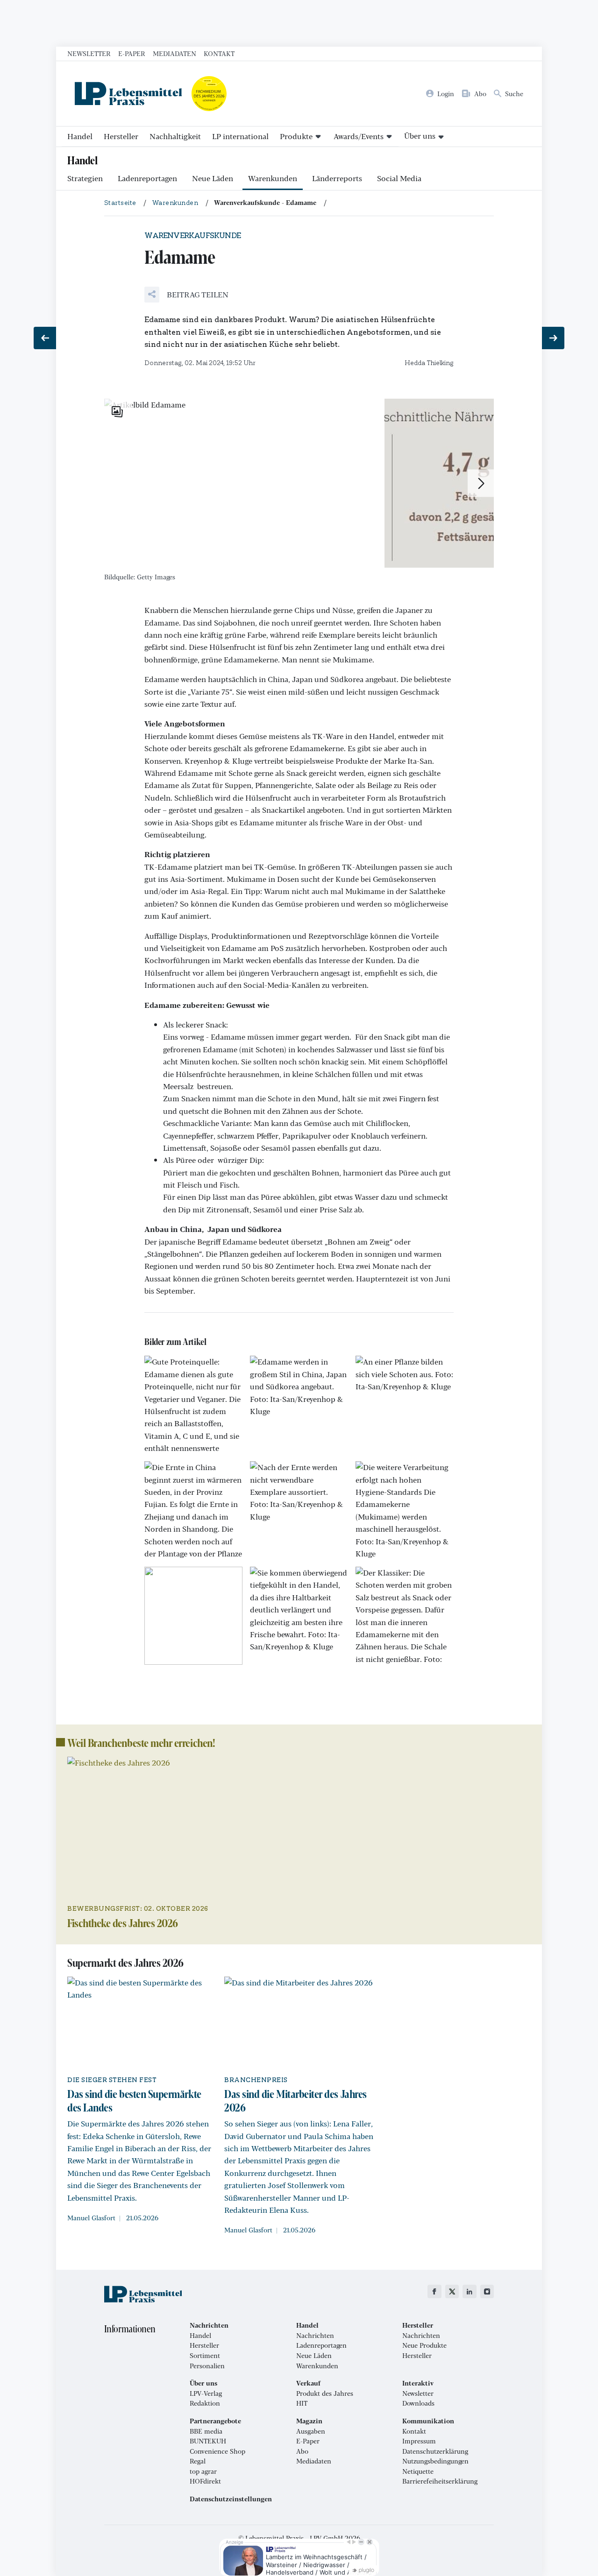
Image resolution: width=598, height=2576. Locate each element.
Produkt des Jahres (325, 2393)
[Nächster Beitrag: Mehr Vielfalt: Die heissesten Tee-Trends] (553, 338)
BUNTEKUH (208, 2441)
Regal (198, 2461)
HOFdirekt (205, 2481)
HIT (302, 2403)
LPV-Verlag (206, 2393)
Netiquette (418, 2471)
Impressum (419, 2441)
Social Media (399, 178)
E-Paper (132, 53)
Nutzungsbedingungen (435, 2461)
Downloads (418, 2403)
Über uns (420, 136)
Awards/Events (359, 136)
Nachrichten (315, 2336)
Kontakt (219, 53)
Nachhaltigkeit (175, 136)
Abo (302, 2451)
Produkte (296, 136)
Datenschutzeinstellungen (231, 2499)
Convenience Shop (217, 2451)
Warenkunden (273, 178)
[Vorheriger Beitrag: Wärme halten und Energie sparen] (45, 338)
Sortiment (205, 2356)
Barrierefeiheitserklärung (440, 2481)
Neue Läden (213, 178)
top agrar (203, 2471)
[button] (186, 295)
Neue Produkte (424, 2345)
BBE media (206, 2431)
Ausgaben (311, 2431)
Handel (80, 136)
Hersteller (121, 136)
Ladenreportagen (147, 178)
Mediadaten (174, 53)
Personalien (207, 2366)
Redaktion (205, 2403)
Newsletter (89, 53)
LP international (240, 136)
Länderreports (337, 178)
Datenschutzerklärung (435, 2451)
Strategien (85, 178)
